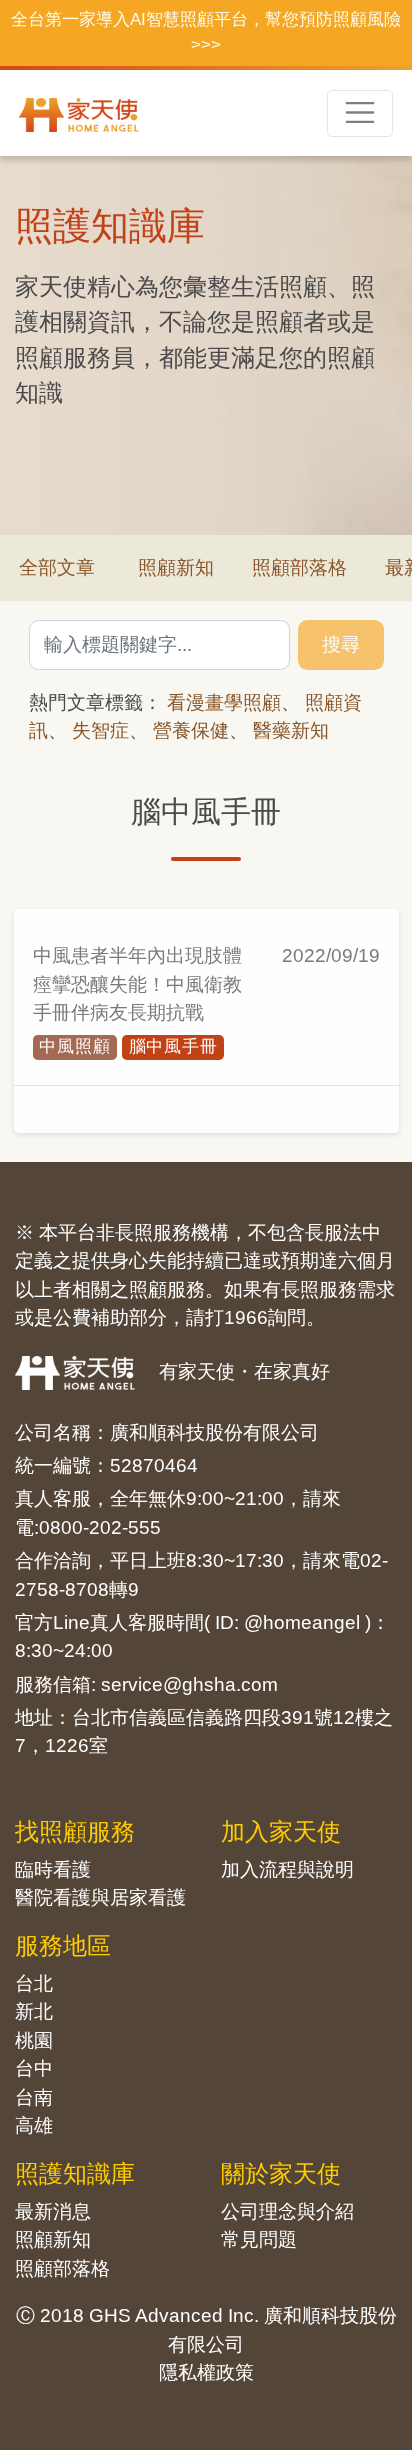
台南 (34, 2097)
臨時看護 (53, 1869)
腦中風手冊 (173, 1046)
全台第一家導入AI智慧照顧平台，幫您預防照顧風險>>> (206, 32)
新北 (34, 2011)
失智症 (100, 730)
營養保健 (191, 730)
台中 (34, 2068)
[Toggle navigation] (360, 113)
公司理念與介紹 (287, 2211)
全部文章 (57, 567)
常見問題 (259, 2239)
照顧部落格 (299, 567)
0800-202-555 (100, 1527)
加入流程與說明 (287, 1869)
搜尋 (341, 644)
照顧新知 (176, 567)
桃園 (34, 2040)
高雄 (34, 2125)
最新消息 (53, 2211)
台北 (34, 1983)
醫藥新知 (291, 730)
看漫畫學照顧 (224, 702)
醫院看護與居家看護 (100, 1897)
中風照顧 (74, 1046)
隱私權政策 (206, 2372)
